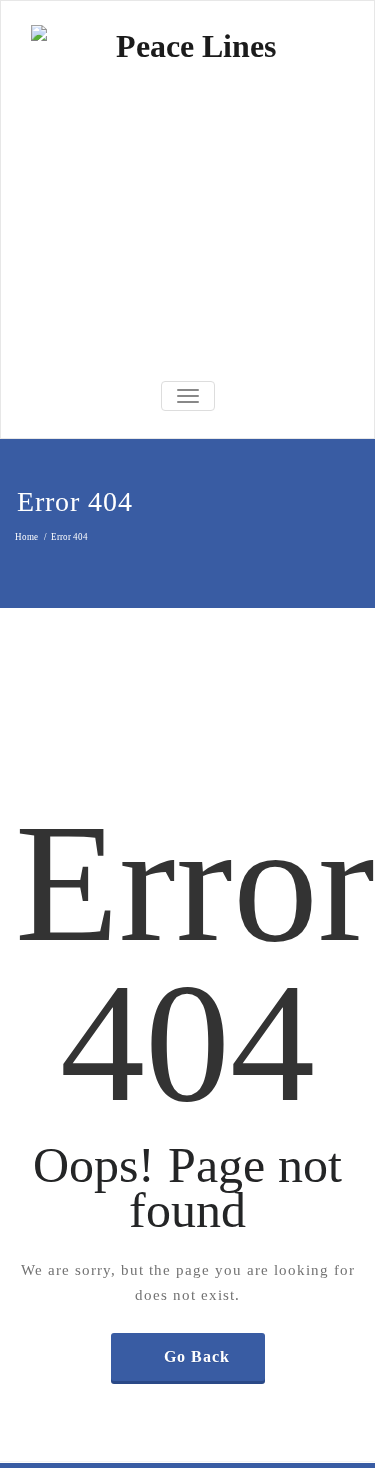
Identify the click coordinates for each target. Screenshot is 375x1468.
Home (26, 537)
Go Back (197, 1356)
